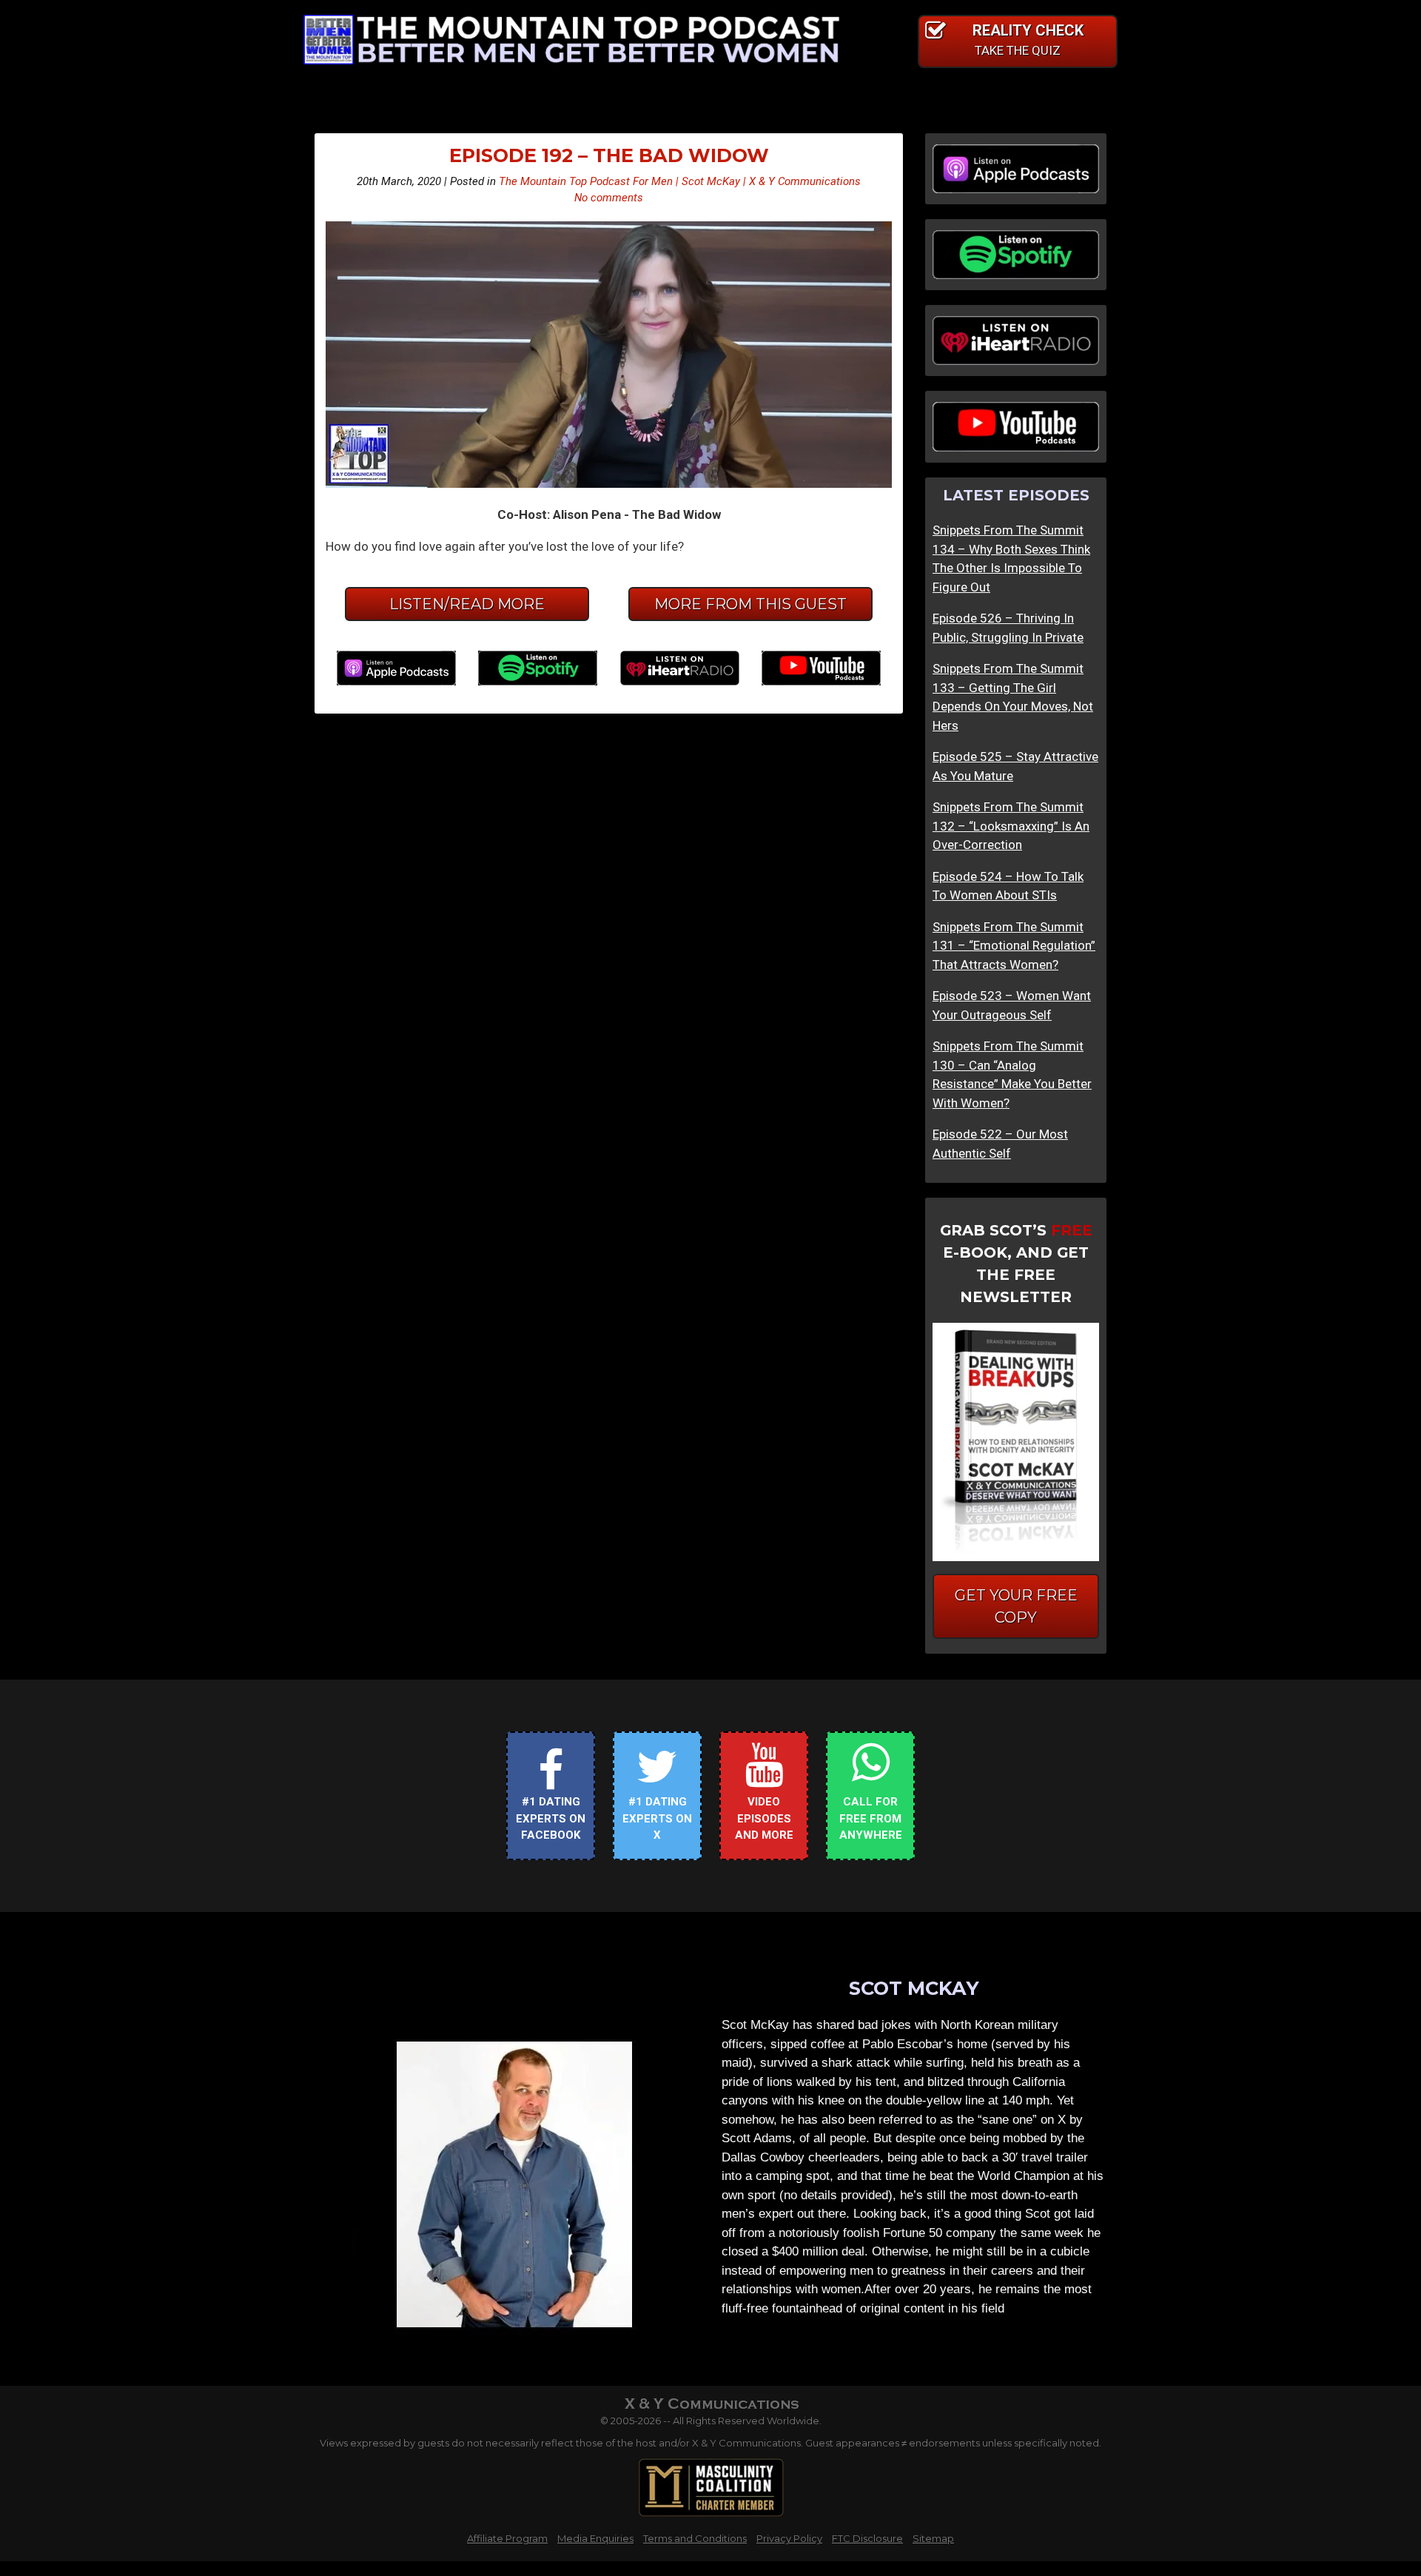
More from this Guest (750, 604)
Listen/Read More (467, 604)
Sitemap (933, 2538)
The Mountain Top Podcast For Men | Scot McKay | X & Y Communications (680, 181)
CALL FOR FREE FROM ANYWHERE (871, 1818)
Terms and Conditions (695, 2538)
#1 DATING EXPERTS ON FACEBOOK (551, 1818)
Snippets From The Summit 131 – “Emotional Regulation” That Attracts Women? (1014, 946)
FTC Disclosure (867, 2538)
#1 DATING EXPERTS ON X (657, 1818)
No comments (609, 198)
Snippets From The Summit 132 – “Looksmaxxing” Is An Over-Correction (1011, 826)
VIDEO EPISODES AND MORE (764, 1818)
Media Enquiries (595, 2538)
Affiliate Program (507, 2538)
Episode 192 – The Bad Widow (609, 155)
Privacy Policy (789, 2538)
